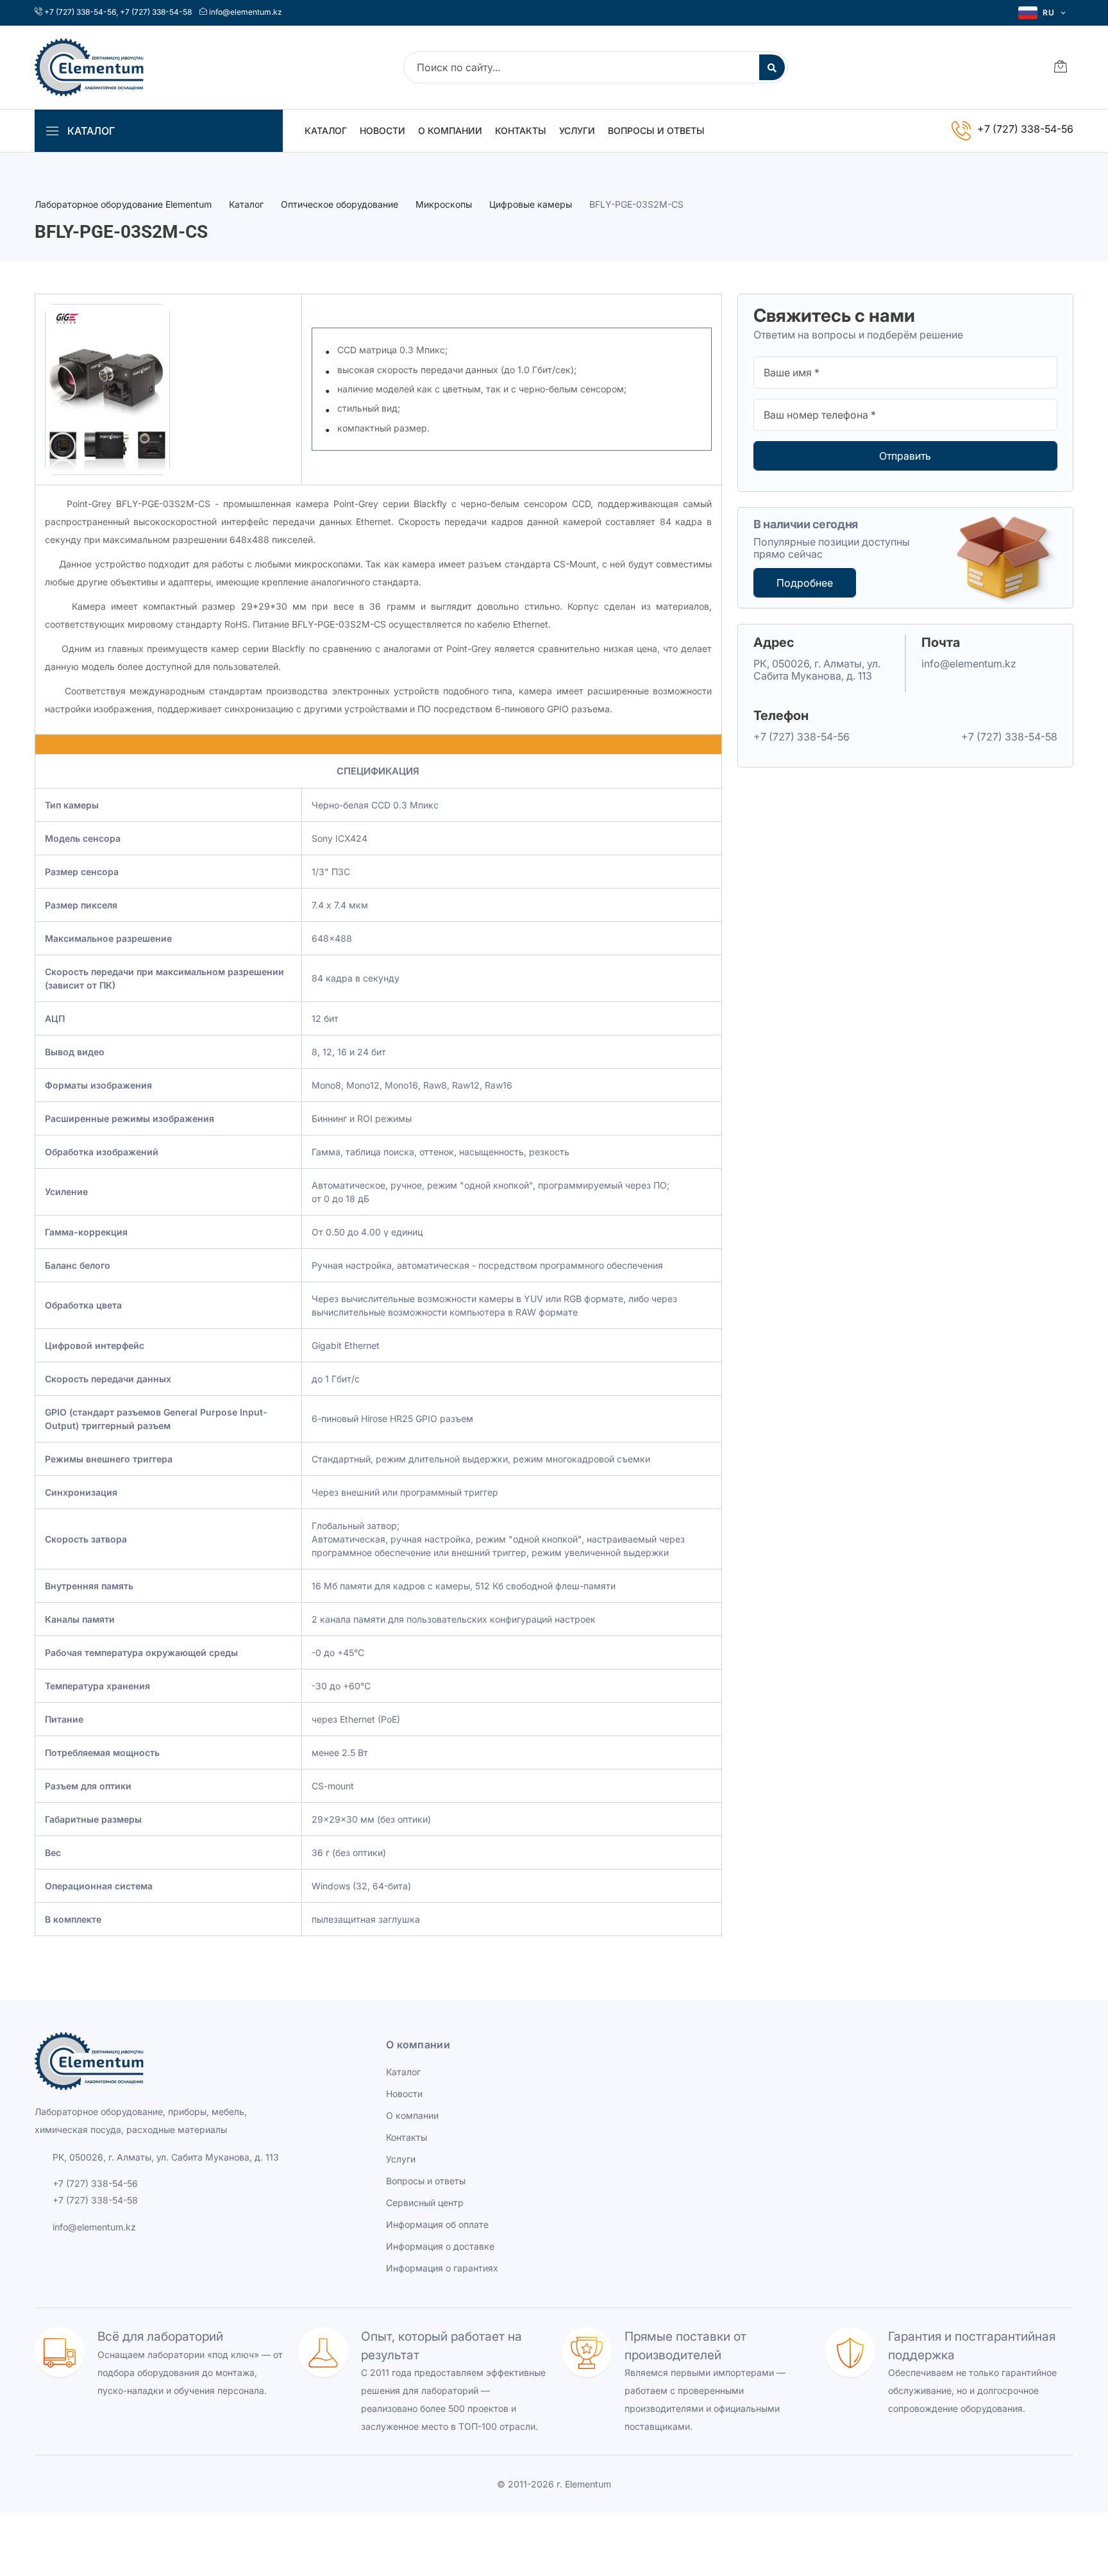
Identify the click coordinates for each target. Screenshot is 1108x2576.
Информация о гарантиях (442, 2268)
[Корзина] (1061, 68)
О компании (450, 130)
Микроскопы (444, 204)
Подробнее (805, 583)
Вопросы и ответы (656, 130)
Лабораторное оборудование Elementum (123, 204)
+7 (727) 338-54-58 (156, 12)
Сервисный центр (425, 2203)
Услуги (577, 130)
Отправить (905, 456)
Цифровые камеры (531, 204)
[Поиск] (772, 67)
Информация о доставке (440, 2246)
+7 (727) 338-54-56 (80, 12)
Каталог (326, 130)
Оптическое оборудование (340, 204)
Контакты (521, 130)
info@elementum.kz (246, 12)
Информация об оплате (437, 2224)
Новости (382, 130)
